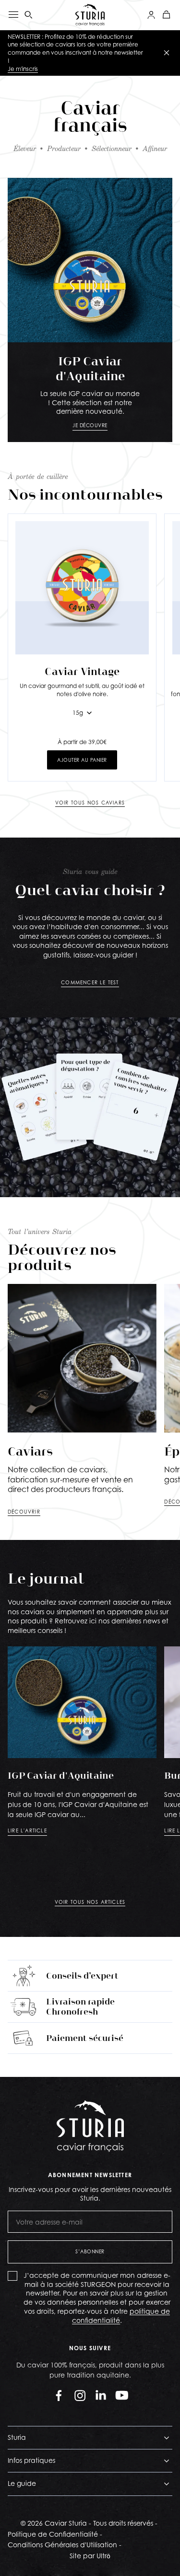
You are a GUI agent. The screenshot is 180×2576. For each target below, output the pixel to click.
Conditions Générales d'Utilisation (62, 2545)
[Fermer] (167, 53)
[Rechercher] (29, 15)
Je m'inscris (23, 69)
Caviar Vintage (82, 671)
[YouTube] (122, 2395)
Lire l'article (27, 1830)
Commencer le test (90, 982)
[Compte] (151, 15)
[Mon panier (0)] (167, 15)
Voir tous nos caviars (90, 803)
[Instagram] (80, 2395)
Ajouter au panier (82, 760)
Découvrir (24, 1512)
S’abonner (90, 2251)
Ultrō (103, 2556)
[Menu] (13, 15)
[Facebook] (59, 2395)
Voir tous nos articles (90, 1902)
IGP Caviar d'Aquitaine (61, 1775)
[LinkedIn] (101, 2395)
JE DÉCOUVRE (90, 425)
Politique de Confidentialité (53, 2534)
